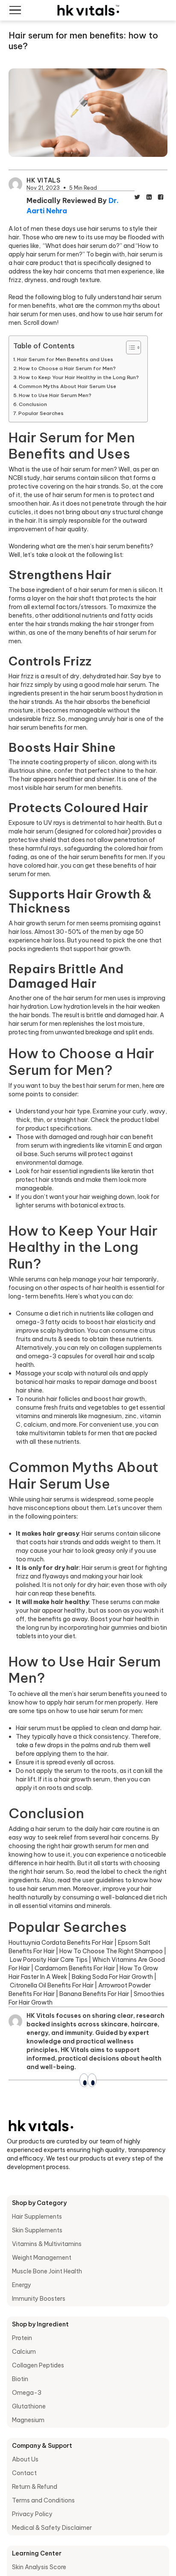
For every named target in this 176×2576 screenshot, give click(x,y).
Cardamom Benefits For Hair (75, 1968)
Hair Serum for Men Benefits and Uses (65, 359)
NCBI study (24, 478)
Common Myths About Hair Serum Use (67, 386)
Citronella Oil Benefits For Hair (52, 1985)
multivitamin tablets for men (70, 1433)
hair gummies (118, 1628)
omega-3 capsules (56, 1356)
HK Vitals (43, 180)
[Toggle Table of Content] (129, 347)
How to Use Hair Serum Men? (55, 395)
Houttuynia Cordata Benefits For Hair (61, 1943)
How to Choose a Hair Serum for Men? (67, 368)
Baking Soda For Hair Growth (112, 1977)
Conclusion (33, 404)
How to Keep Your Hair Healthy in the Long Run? (79, 377)
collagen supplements (131, 1348)
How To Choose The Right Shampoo (111, 1951)
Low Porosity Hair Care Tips (49, 1960)
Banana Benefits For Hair (94, 1994)
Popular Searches (41, 413)
